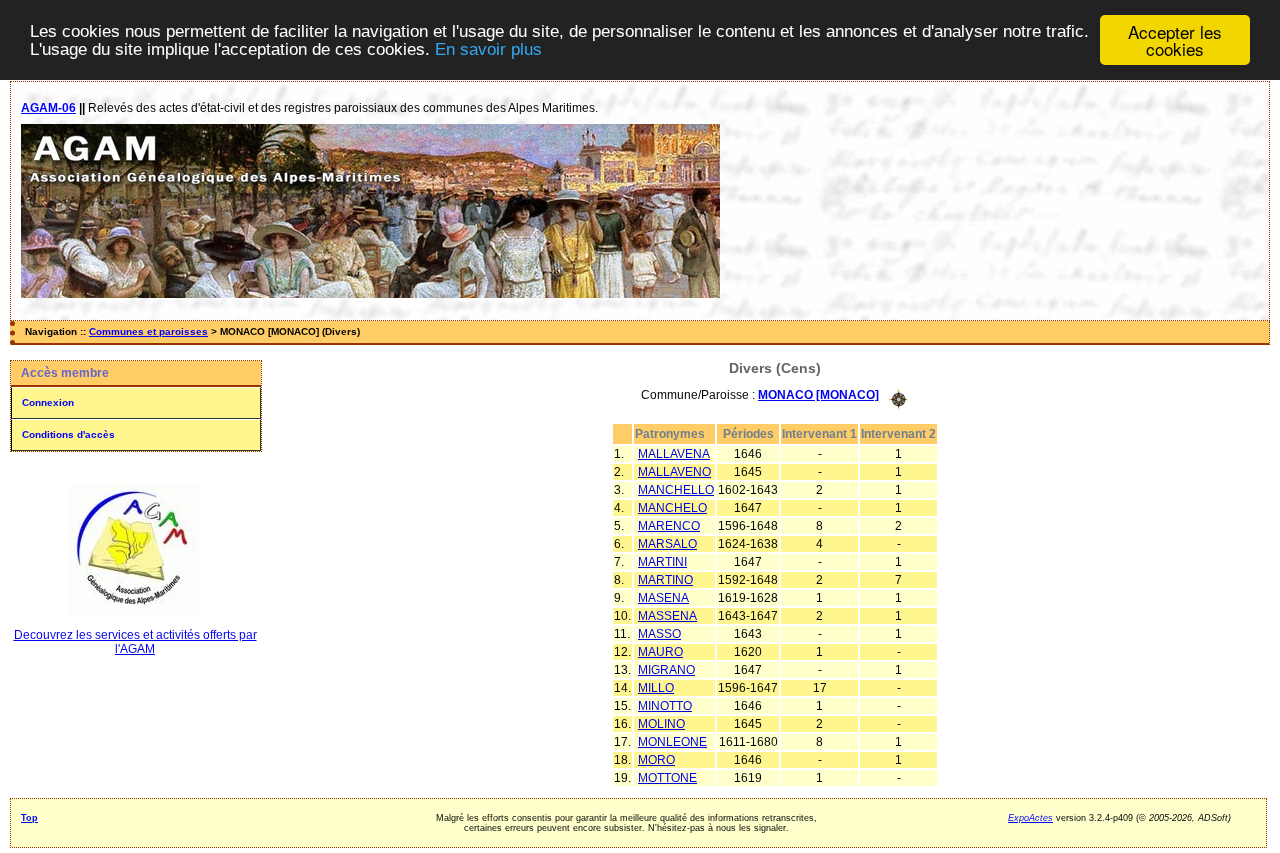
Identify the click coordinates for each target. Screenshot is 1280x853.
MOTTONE (667, 778)
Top (29, 818)
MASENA (663, 598)
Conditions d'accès (68, 434)
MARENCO (669, 526)
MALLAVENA (674, 454)
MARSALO (667, 544)
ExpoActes (1030, 818)
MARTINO (665, 580)
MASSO (659, 634)
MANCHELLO (676, 490)
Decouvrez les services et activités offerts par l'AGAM (135, 642)
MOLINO (661, 724)
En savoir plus (488, 49)
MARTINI (662, 562)
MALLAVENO (674, 472)
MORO (656, 760)
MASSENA (667, 616)
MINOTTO (665, 706)
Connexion (48, 402)
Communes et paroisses (148, 331)
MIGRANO (666, 670)
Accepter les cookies (1175, 40)
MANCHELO (672, 508)
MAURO (660, 652)
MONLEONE (672, 742)
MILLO (656, 688)
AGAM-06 (48, 108)
